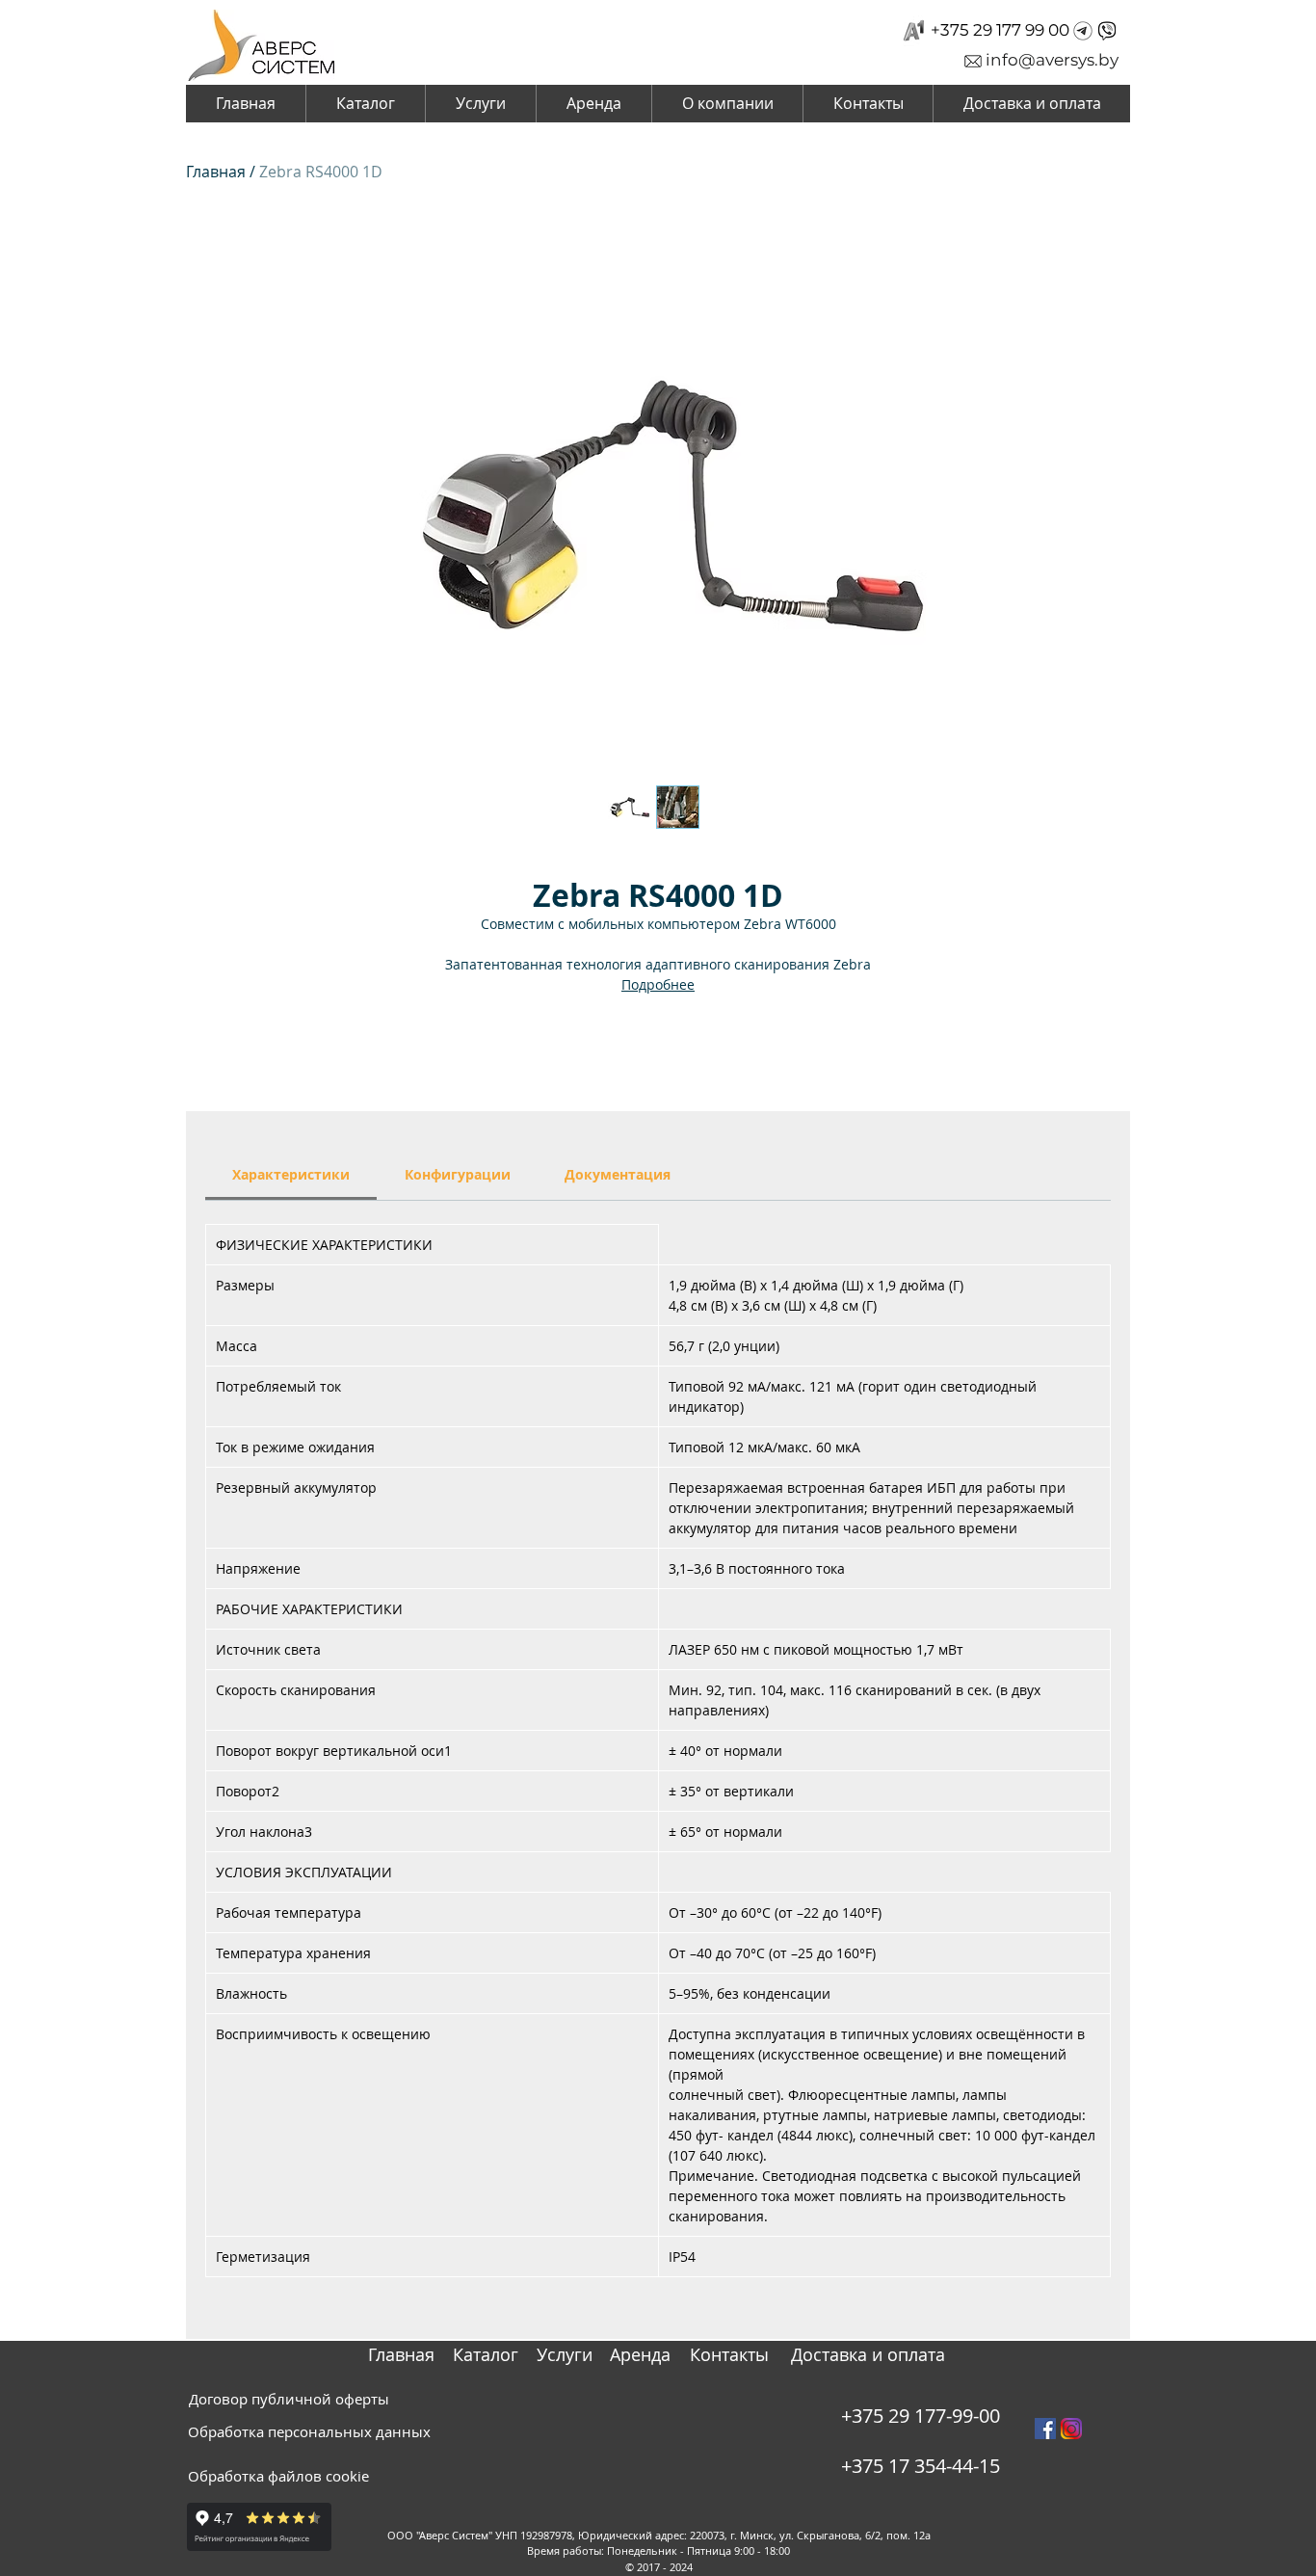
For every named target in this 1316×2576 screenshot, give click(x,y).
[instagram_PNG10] (1071, 2429)
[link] (291, 1174)
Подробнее (658, 984)
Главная (216, 172)
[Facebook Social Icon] (1045, 2429)
